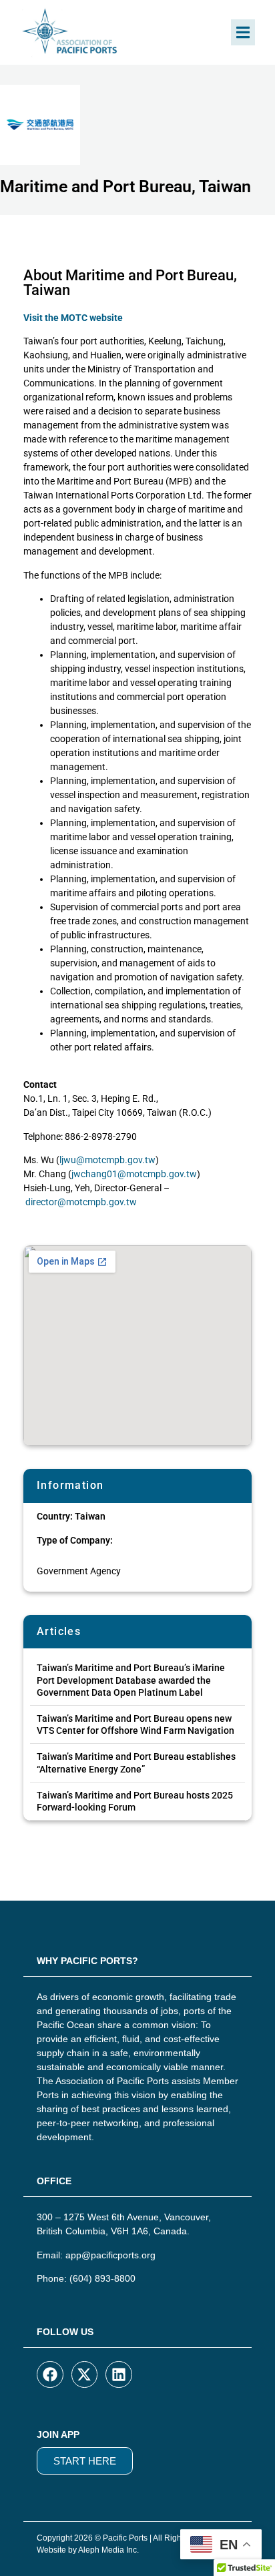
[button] (243, 32)
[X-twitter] (85, 2374)
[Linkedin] (119, 2374)
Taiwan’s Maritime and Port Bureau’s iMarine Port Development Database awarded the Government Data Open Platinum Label (131, 1680)
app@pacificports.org (110, 2255)
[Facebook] (50, 2374)
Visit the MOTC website (73, 318)
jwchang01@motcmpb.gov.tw (134, 1174)
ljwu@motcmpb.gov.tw (107, 1160)
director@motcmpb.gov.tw (81, 1202)
